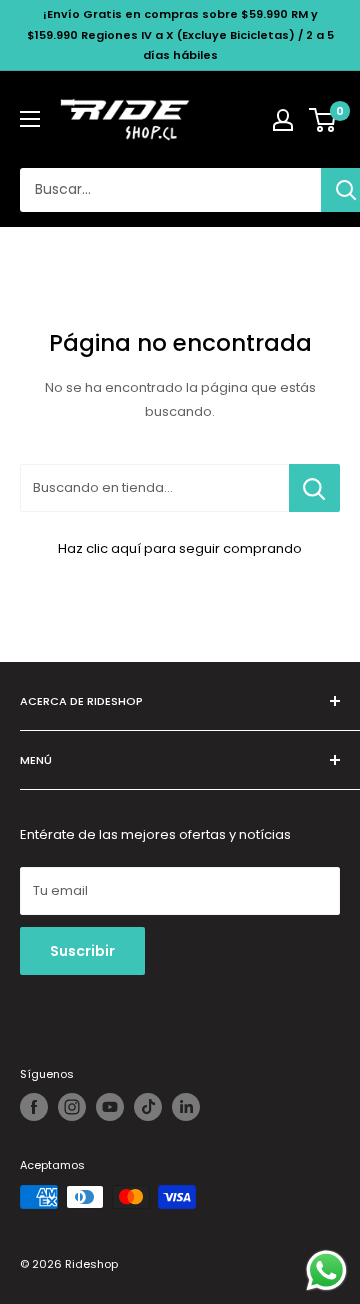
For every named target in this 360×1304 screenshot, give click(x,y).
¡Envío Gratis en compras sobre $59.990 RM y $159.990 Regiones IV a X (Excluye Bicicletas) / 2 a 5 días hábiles (180, 34)
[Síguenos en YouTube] (110, 1107)
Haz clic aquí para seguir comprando (180, 548)
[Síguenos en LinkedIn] (186, 1107)
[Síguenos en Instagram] (72, 1107)
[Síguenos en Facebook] (34, 1107)
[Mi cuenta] (283, 120)
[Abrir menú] (30, 119)
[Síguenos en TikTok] (148, 1107)
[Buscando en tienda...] (314, 488)
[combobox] (170, 190)
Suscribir (82, 951)
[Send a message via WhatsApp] (326, 1270)
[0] (323, 120)
